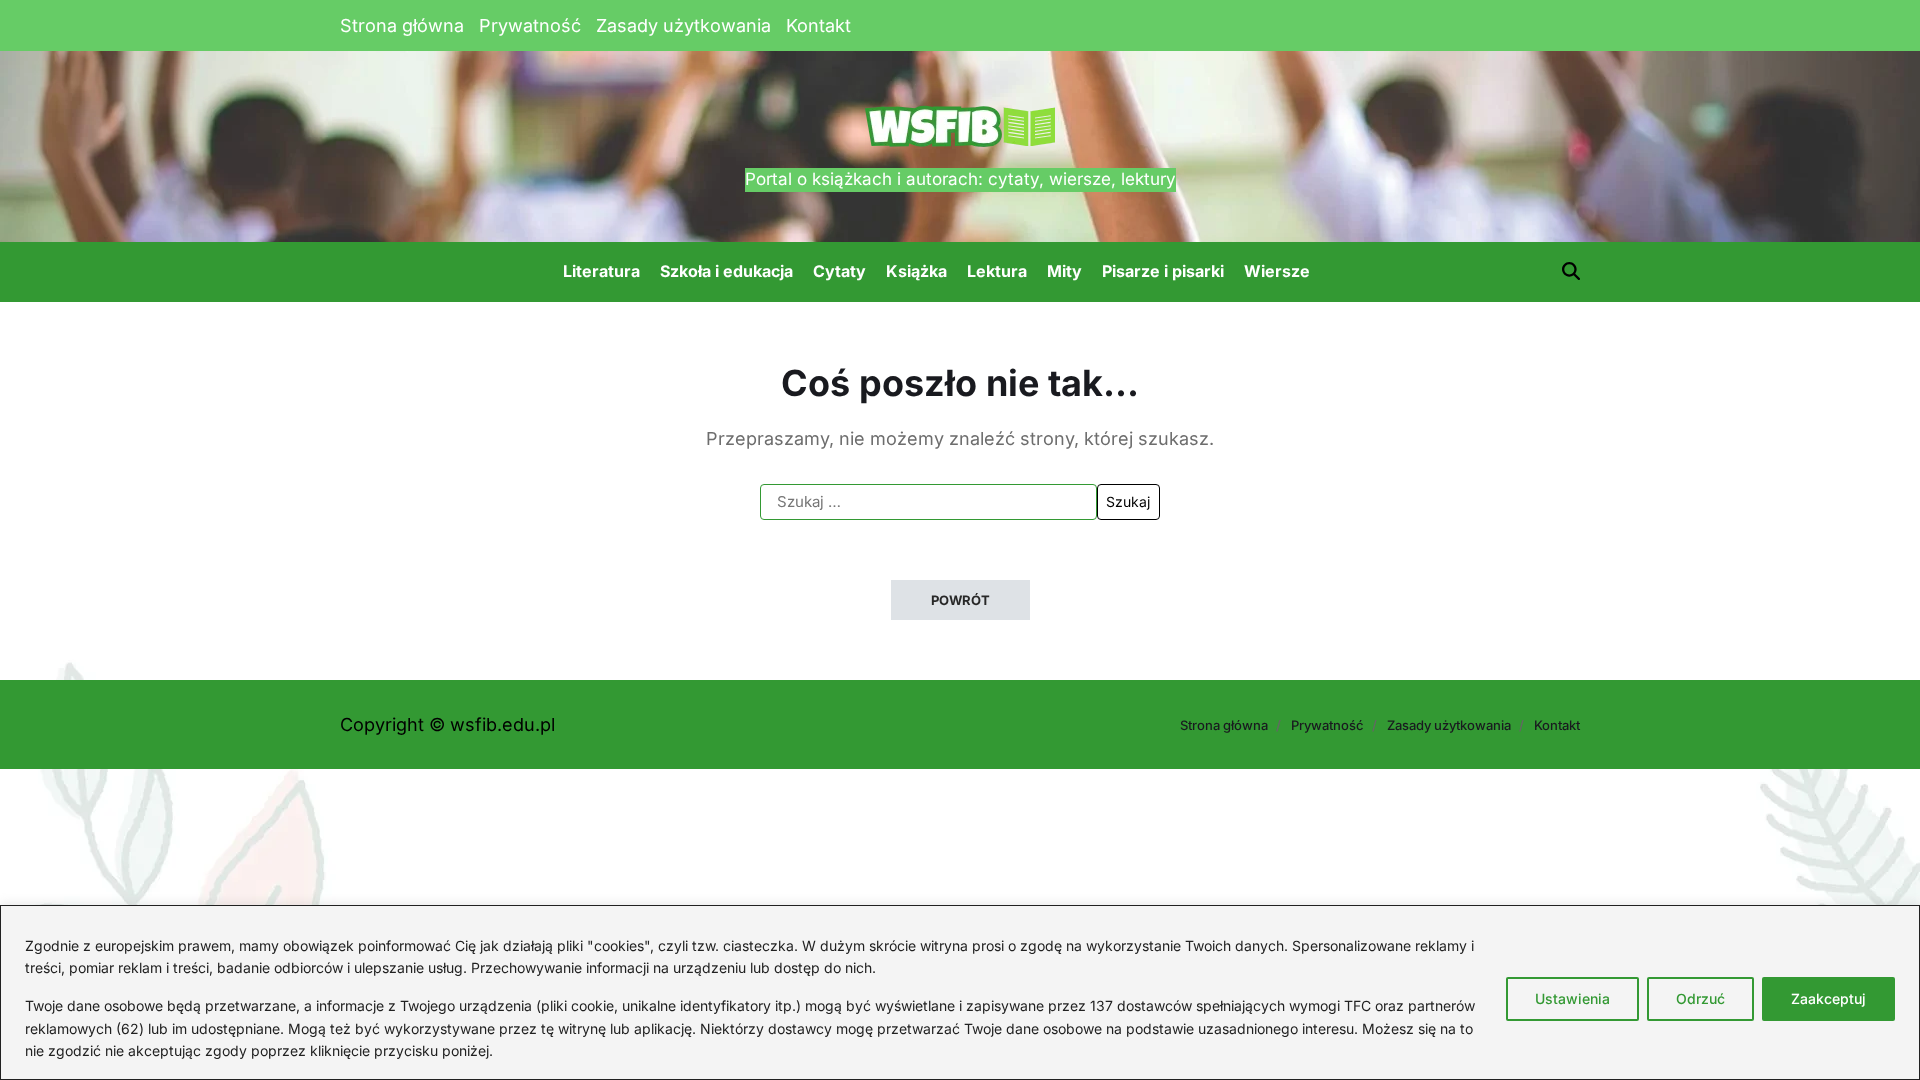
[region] (960, 992)
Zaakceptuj (1828, 998)
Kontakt (818, 25)
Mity (1064, 271)
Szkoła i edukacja (726, 271)
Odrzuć (1700, 998)
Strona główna (402, 25)
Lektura (997, 271)
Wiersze (1277, 271)
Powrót (960, 600)
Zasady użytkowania (683, 25)
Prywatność (530, 25)
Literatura (601, 271)
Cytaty (839, 271)
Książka (916, 271)
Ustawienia (1572, 998)
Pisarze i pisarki (1163, 271)
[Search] (1571, 271)
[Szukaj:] (928, 502)
